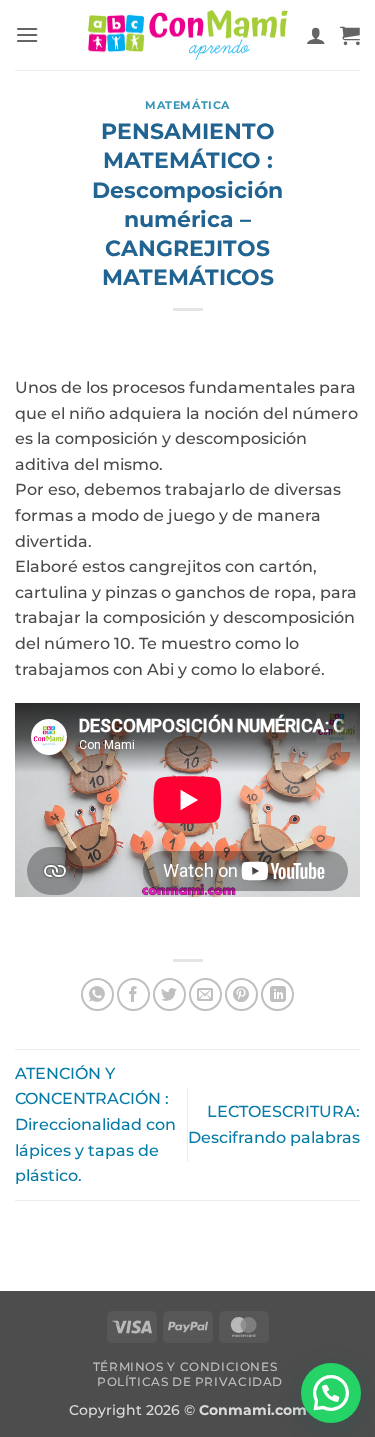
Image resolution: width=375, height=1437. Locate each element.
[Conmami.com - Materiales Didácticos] (188, 35)
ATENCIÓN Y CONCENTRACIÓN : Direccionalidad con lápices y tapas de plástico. (95, 1124)
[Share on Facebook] (133, 994)
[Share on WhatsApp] (97, 994)
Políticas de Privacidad (190, 1381)
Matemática (187, 105)
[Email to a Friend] (205, 994)
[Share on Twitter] (169, 994)
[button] (27, 34)
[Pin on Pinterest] (241, 994)
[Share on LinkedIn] (277, 994)
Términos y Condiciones (185, 1366)
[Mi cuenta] (316, 35)
